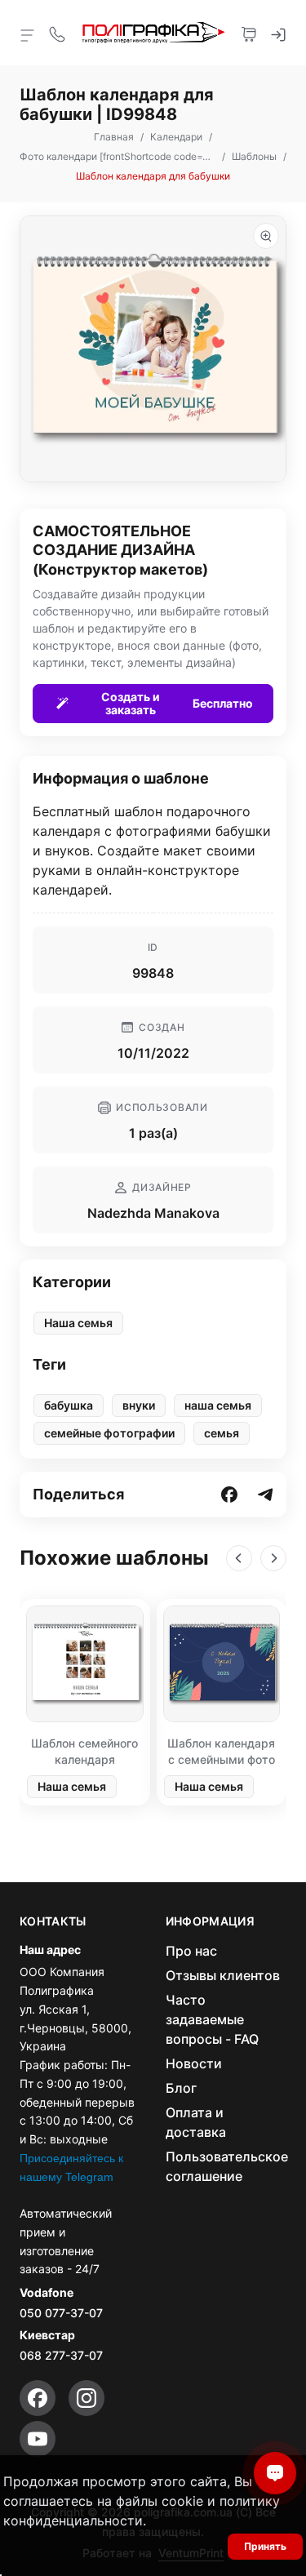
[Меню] (28, 34)
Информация (211, 1921)
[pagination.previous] (239, 1558)
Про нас (191, 1951)
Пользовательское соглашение (227, 2166)
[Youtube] (38, 2439)
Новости (194, 2063)
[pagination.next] (273, 1558)
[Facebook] (38, 2398)
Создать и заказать (177, 703)
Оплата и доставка (196, 2122)
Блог (181, 2088)
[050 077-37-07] (57, 33)
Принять (265, 2546)
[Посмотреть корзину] (249, 33)
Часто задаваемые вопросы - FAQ (212, 2019)
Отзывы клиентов (223, 1975)
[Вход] (278, 33)
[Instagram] (86, 2398)
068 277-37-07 (61, 2355)
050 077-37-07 (61, 2313)
